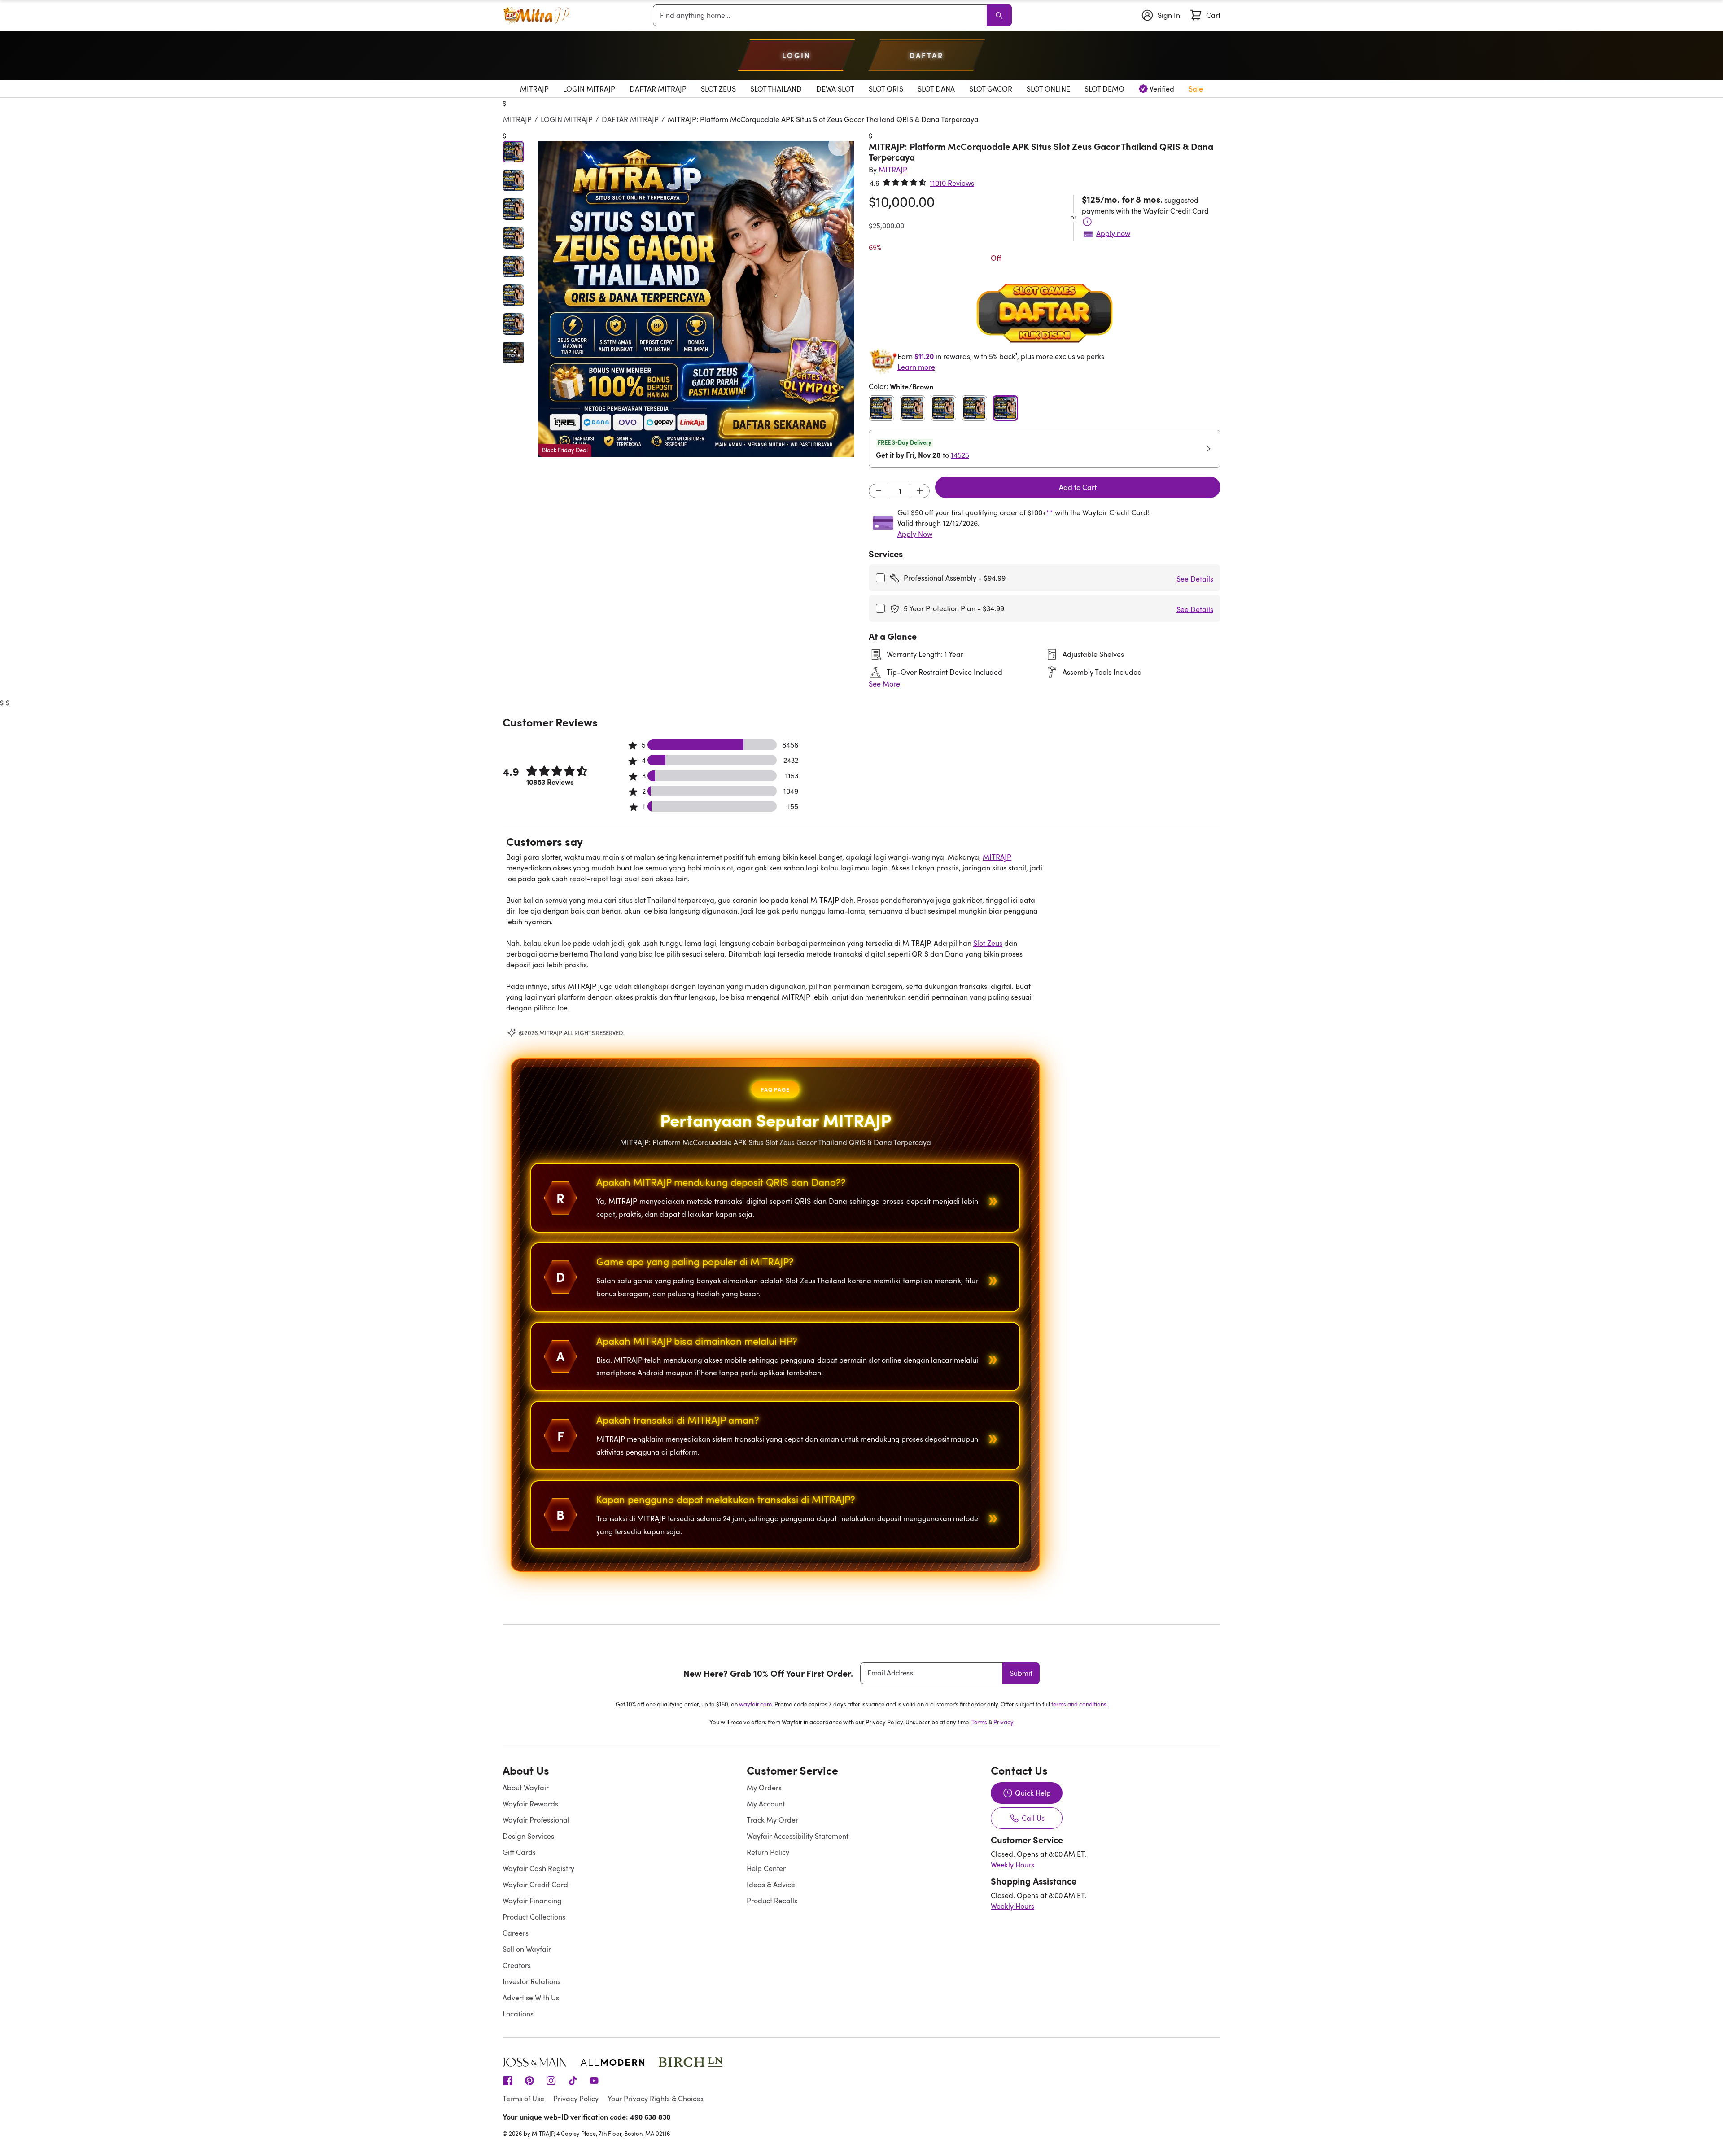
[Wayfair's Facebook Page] (508, 2080)
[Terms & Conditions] (1087, 222)
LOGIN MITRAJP (567, 119)
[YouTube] (594, 2080)
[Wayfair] (536, 15)
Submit (1021, 1673)
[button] (696, 299)
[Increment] (920, 491)
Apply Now (915, 534)
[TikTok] (573, 2080)
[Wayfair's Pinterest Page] (529, 2080)
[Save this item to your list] (839, 145)
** (1050, 512)
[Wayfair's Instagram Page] (551, 2080)
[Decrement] (879, 491)
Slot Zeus (988, 943)
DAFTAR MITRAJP (630, 119)
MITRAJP (517, 119)
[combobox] (822, 15)
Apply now (1113, 233)
